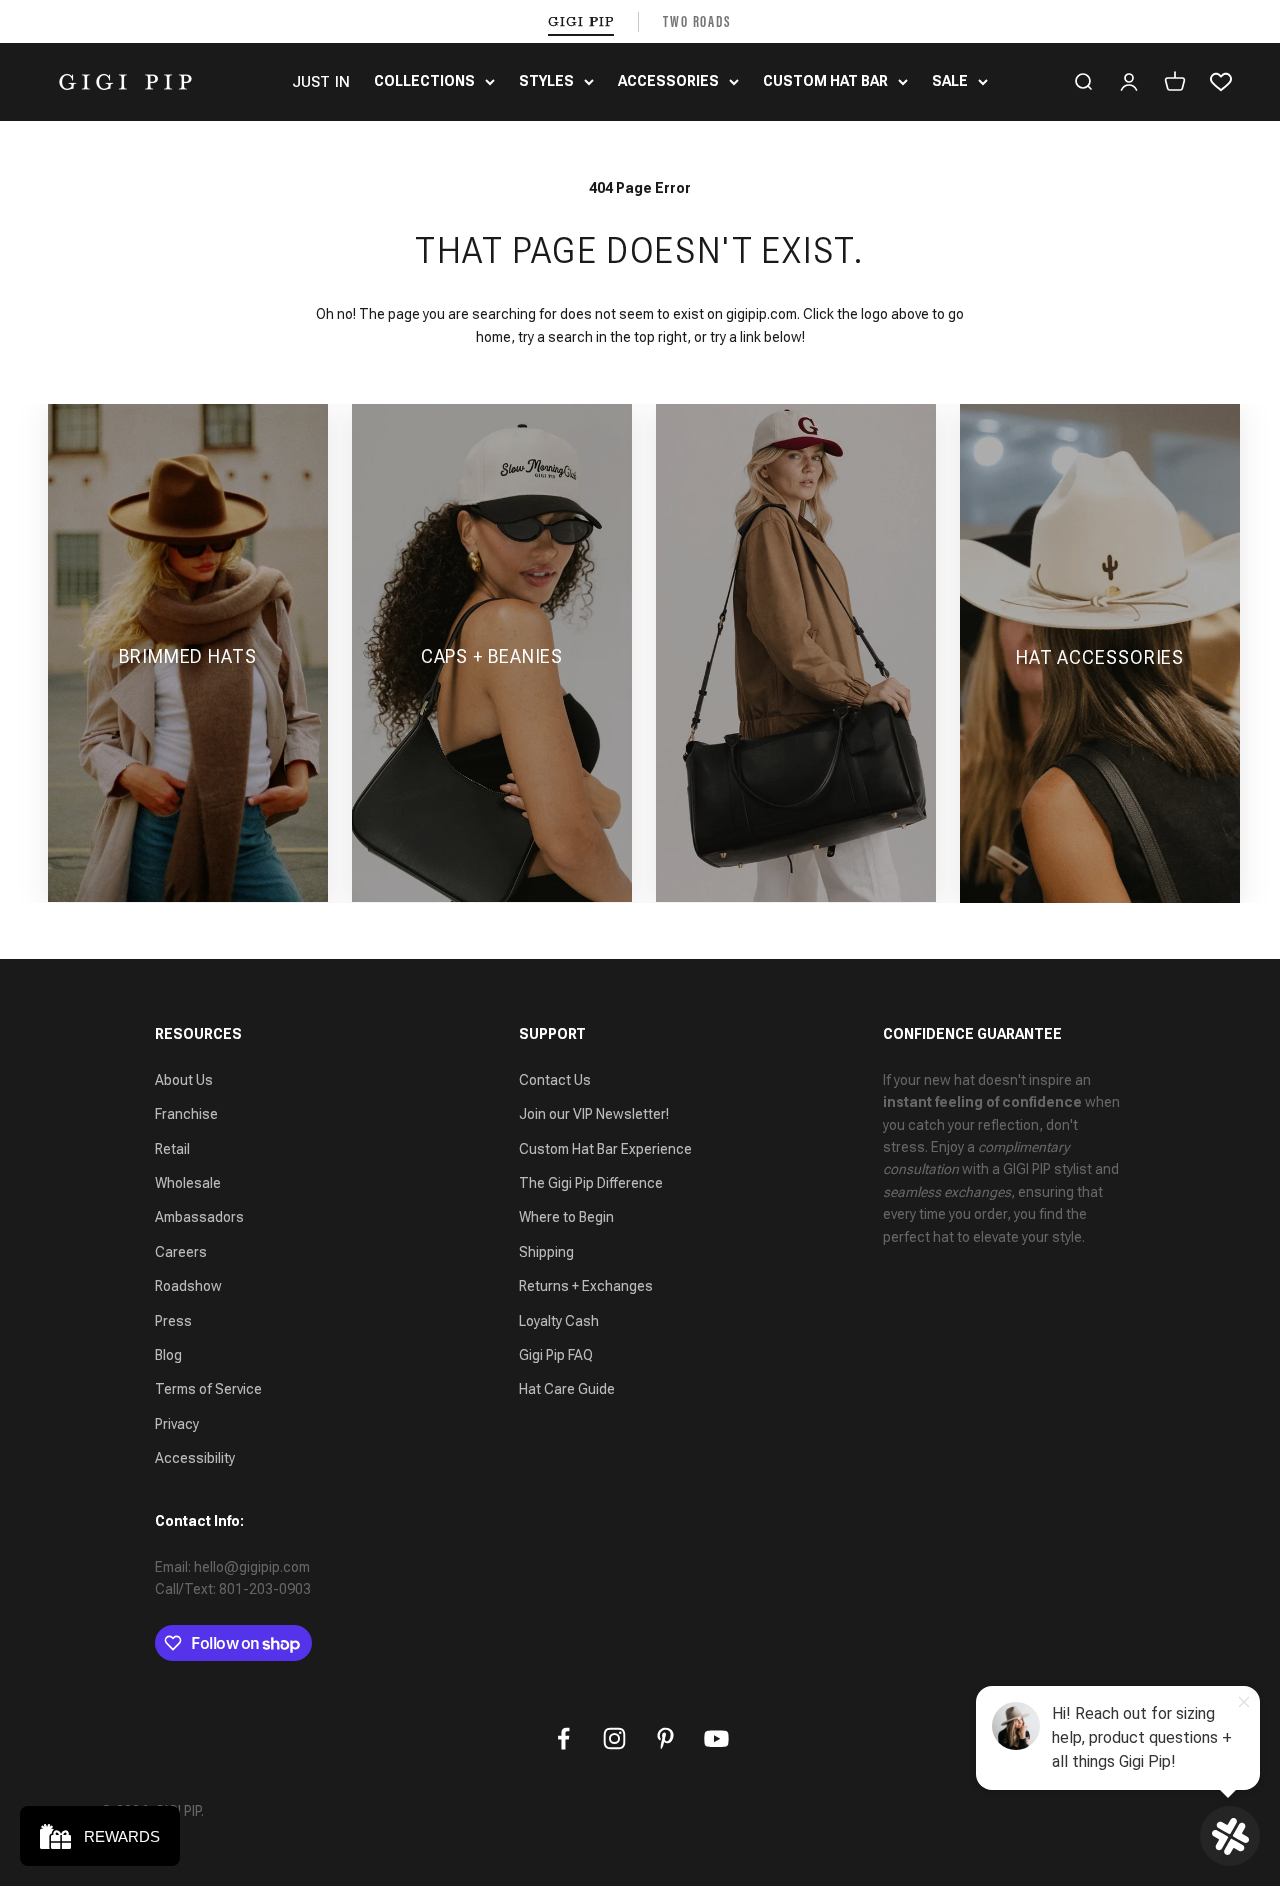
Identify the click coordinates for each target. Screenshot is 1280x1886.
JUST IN (321, 82)
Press (173, 1321)
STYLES (546, 81)
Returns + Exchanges (586, 1286)
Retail (172, 1149)
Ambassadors (199, 1217)
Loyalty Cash (559, 1321)
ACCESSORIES (668, 81)
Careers (181, 1252)
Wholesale (188, 1183)
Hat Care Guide (567, 1389)
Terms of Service (208, 1389)
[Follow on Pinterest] (665, 1738)
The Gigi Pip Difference (591, 1183)
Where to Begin (566, 1217)
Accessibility (195, 1458)
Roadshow (188, 1286)
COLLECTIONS (424, 81)
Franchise (186, 1114)
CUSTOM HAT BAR (825, 81)
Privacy (177, 1424)
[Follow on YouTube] (716, 1738)
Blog (168, 1355)
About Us (184, 1080)
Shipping (546, 1252)
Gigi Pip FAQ (556, 1355)
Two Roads (697, 21)
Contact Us (555, 1080)
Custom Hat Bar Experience (605, 1149)
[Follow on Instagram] (614, 1738)
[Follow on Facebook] (563, 1738)
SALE (950, 81)
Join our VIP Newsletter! (594, 1114)
